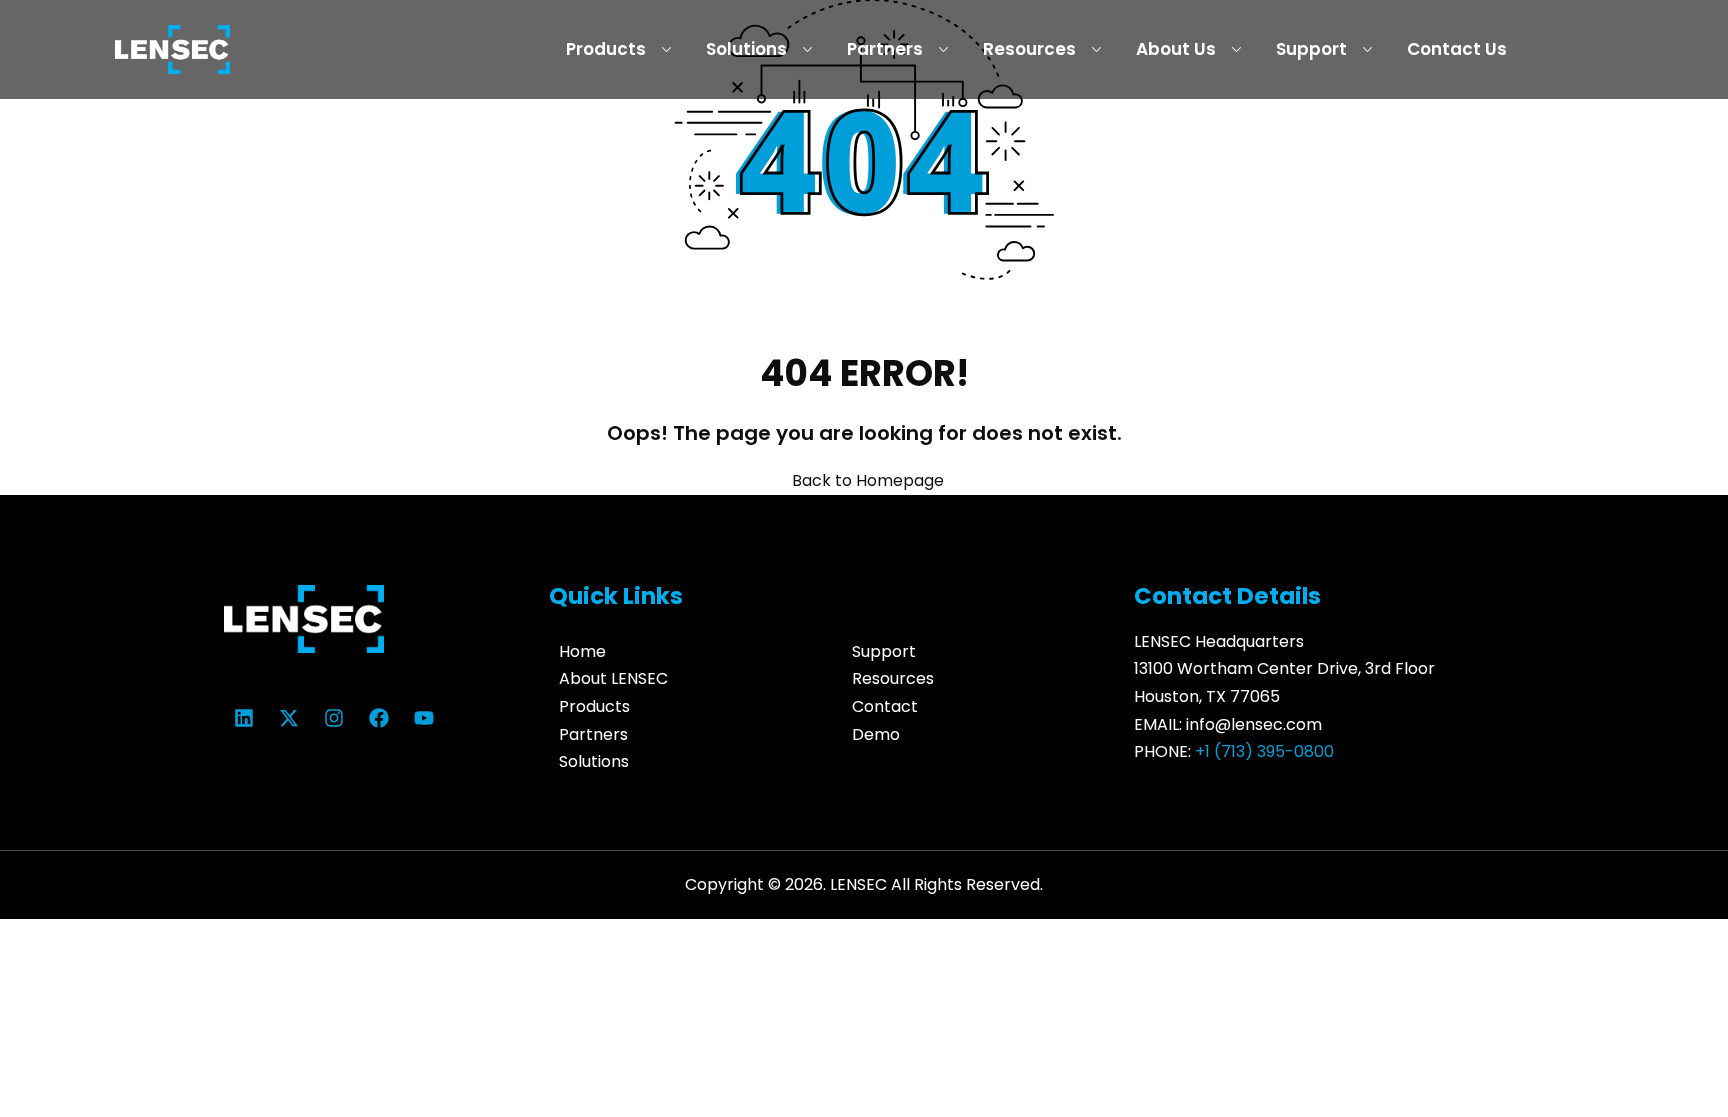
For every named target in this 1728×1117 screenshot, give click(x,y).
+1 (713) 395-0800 (1264, 751)
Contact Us (1457, 49)
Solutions (746, 49)
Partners (885, 49)
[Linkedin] (244, 718)
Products (606, 49)
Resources (1029, 49)
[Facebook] (379, 718)
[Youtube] (424, 718)
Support (1311, 49)
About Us (1176, 49)
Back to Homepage (868, 480)
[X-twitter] (289, 718)
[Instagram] (334, 718)
